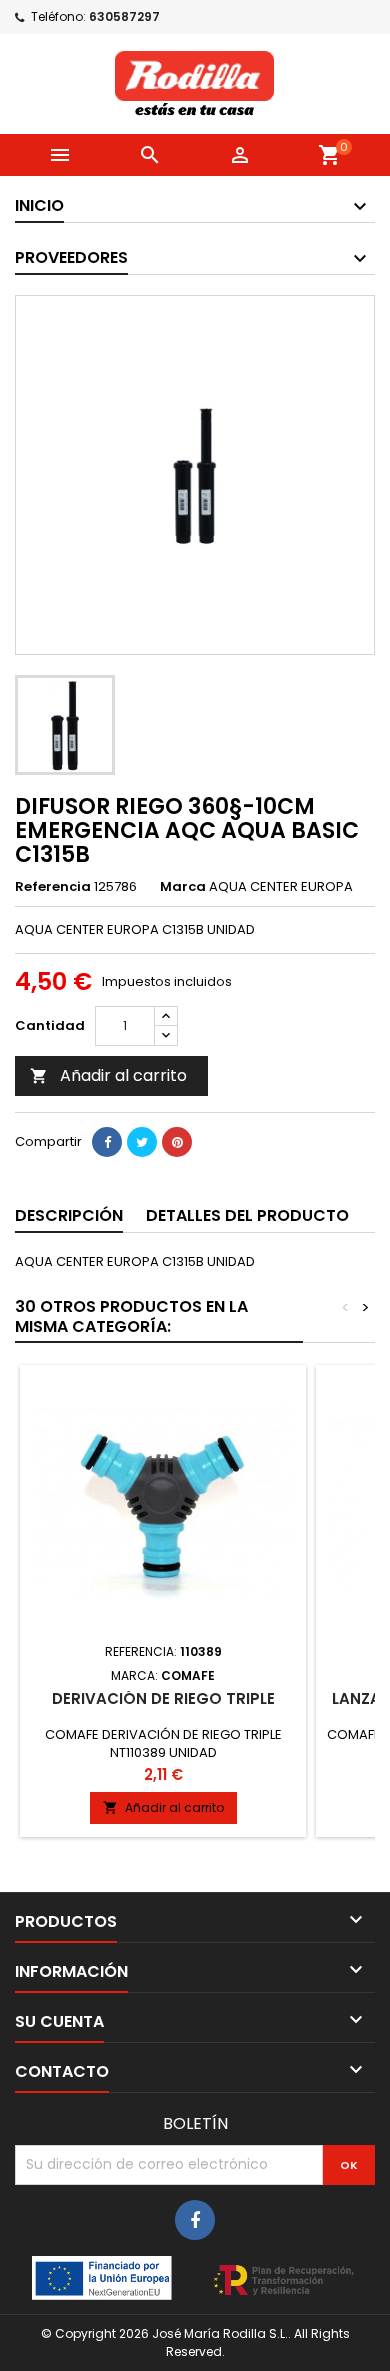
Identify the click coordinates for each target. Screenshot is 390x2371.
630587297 (124, 16)
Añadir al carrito (108, 1075)
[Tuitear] (142, 1142)
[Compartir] (107, 1142)
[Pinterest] (177, 1142)
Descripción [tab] (69, 1215)
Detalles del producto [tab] (247, 1215)
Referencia (53, 887)
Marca (183, 887)
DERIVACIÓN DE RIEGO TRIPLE (163, 1698)
